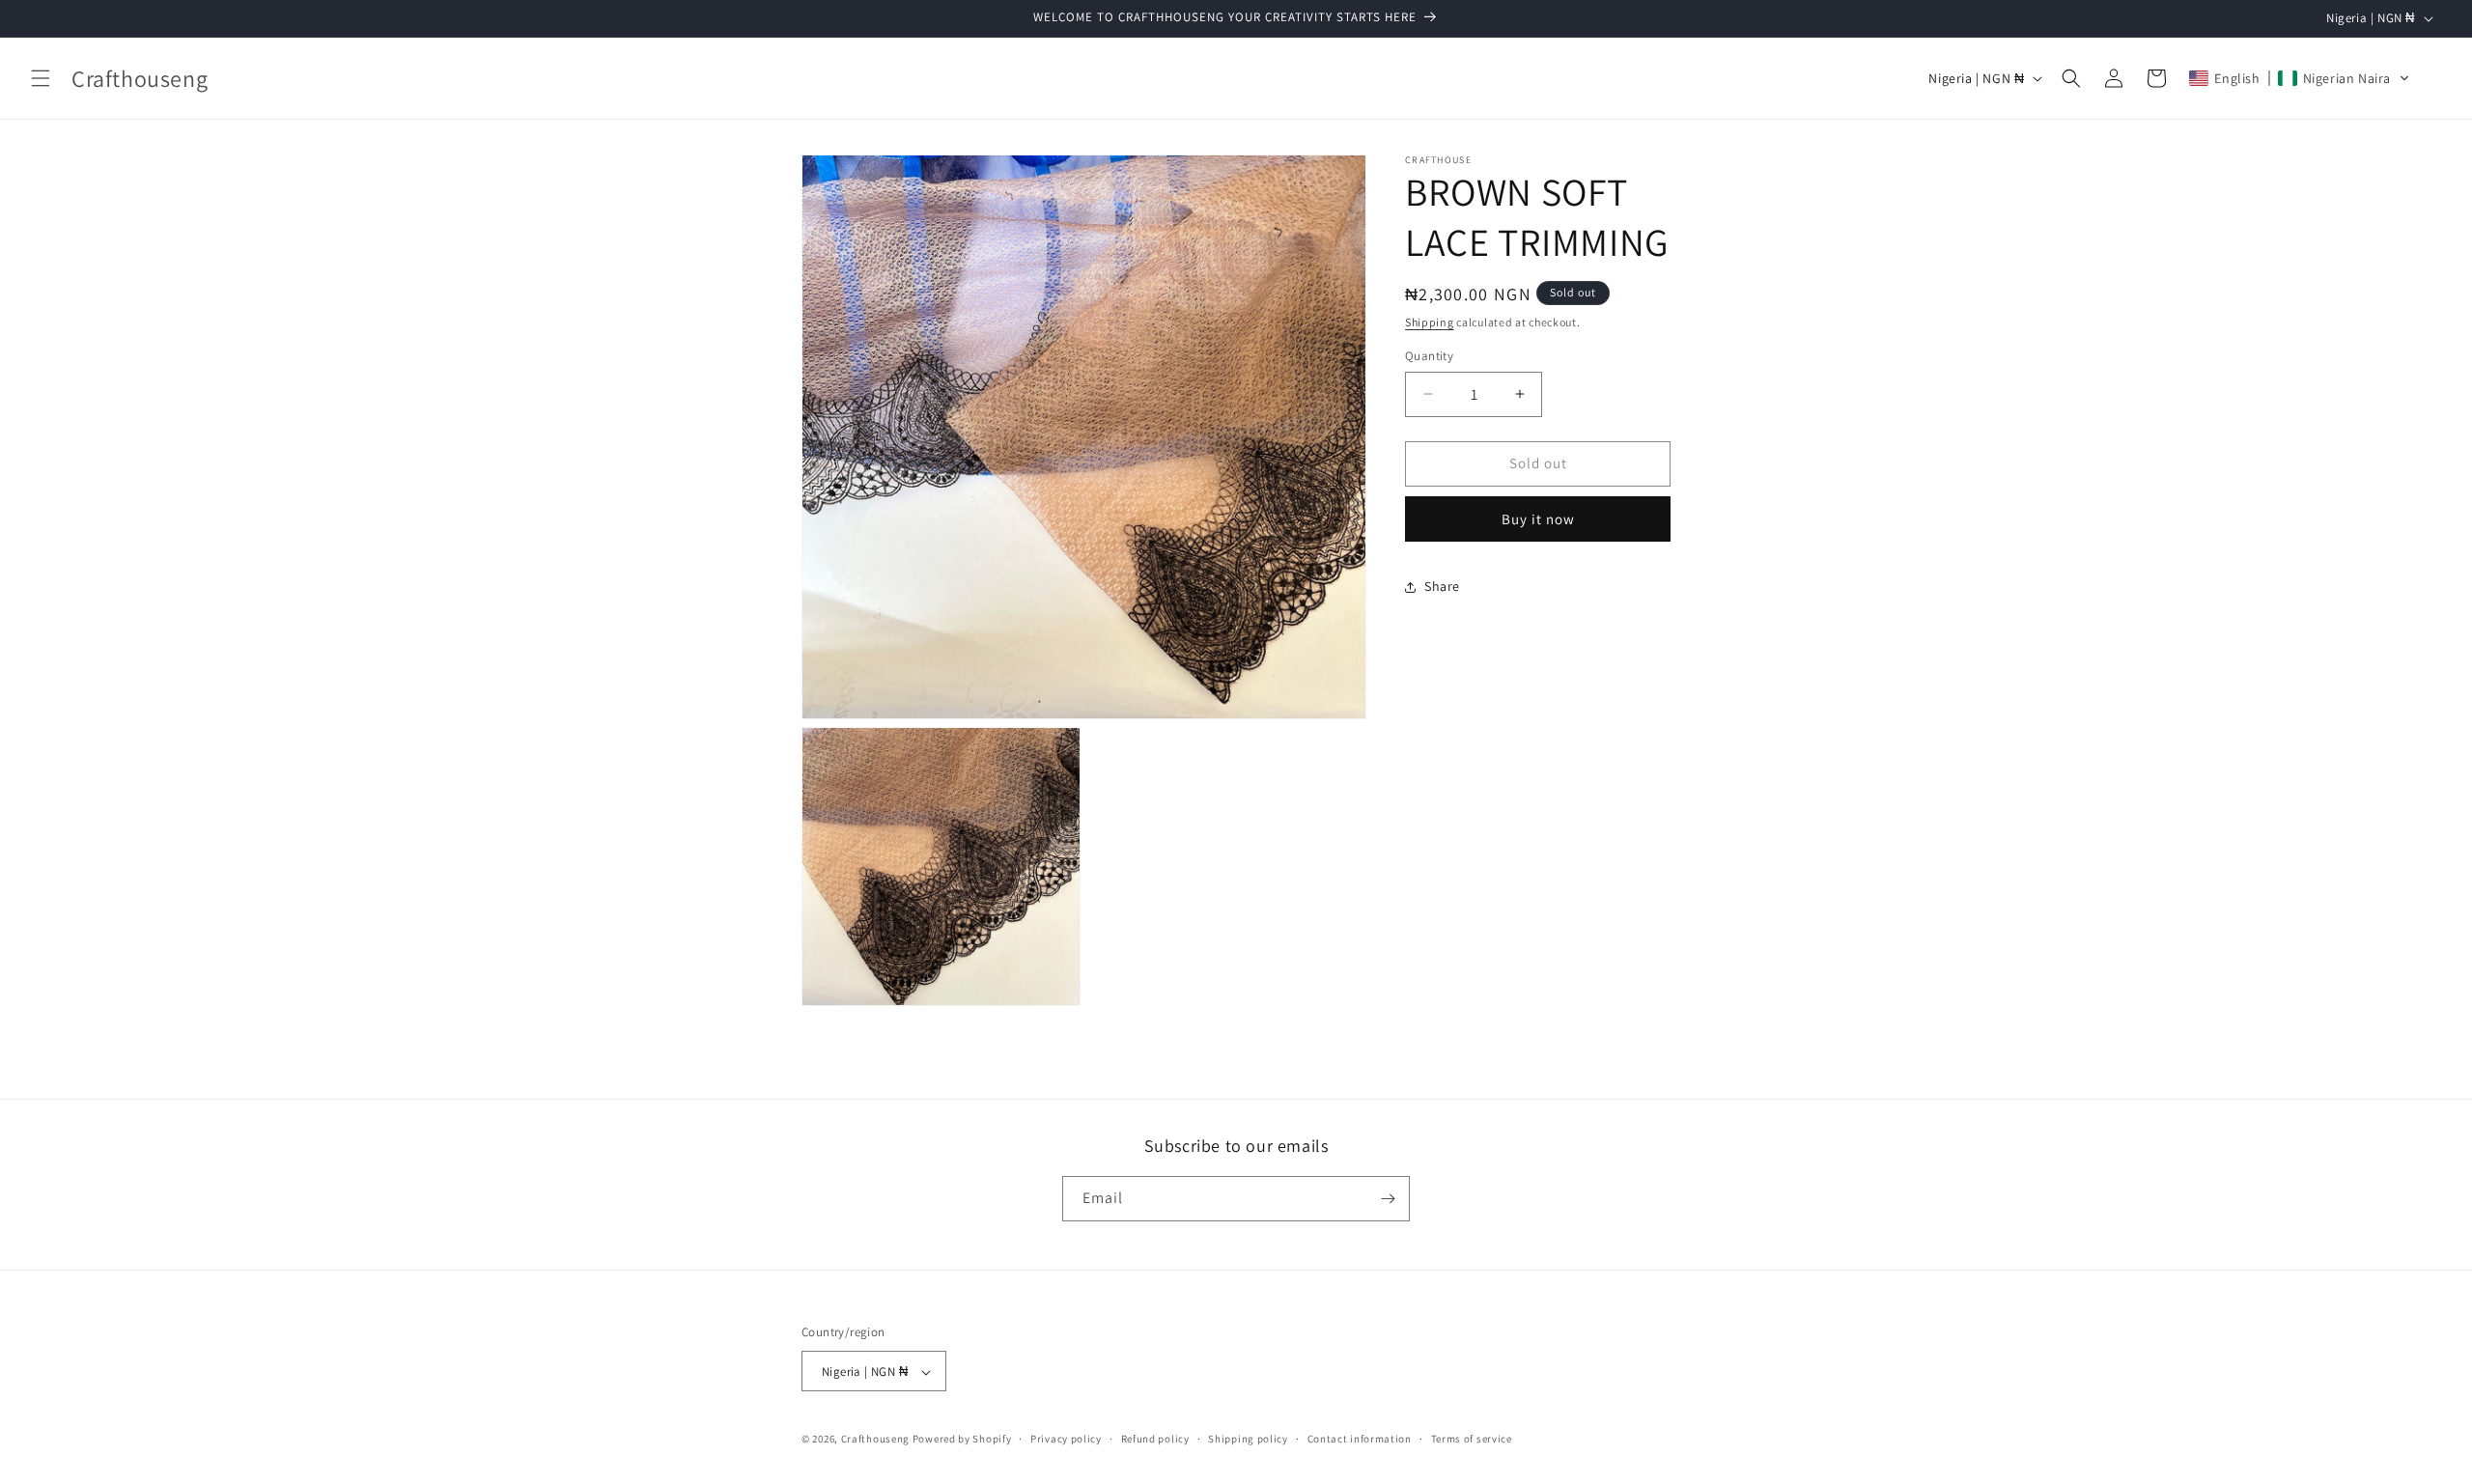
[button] (41, 78)
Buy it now (1538, 519)
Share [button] (1442, 586)
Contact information (1360, 1439)
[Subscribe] (1388, 1199)
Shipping (1430, 322)
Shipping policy (1248, 1439)
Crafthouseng (875, 1440)
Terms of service (1472, 1439)
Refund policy (1155, 1439)
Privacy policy (1066, 1439)
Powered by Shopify (962, 1440)
